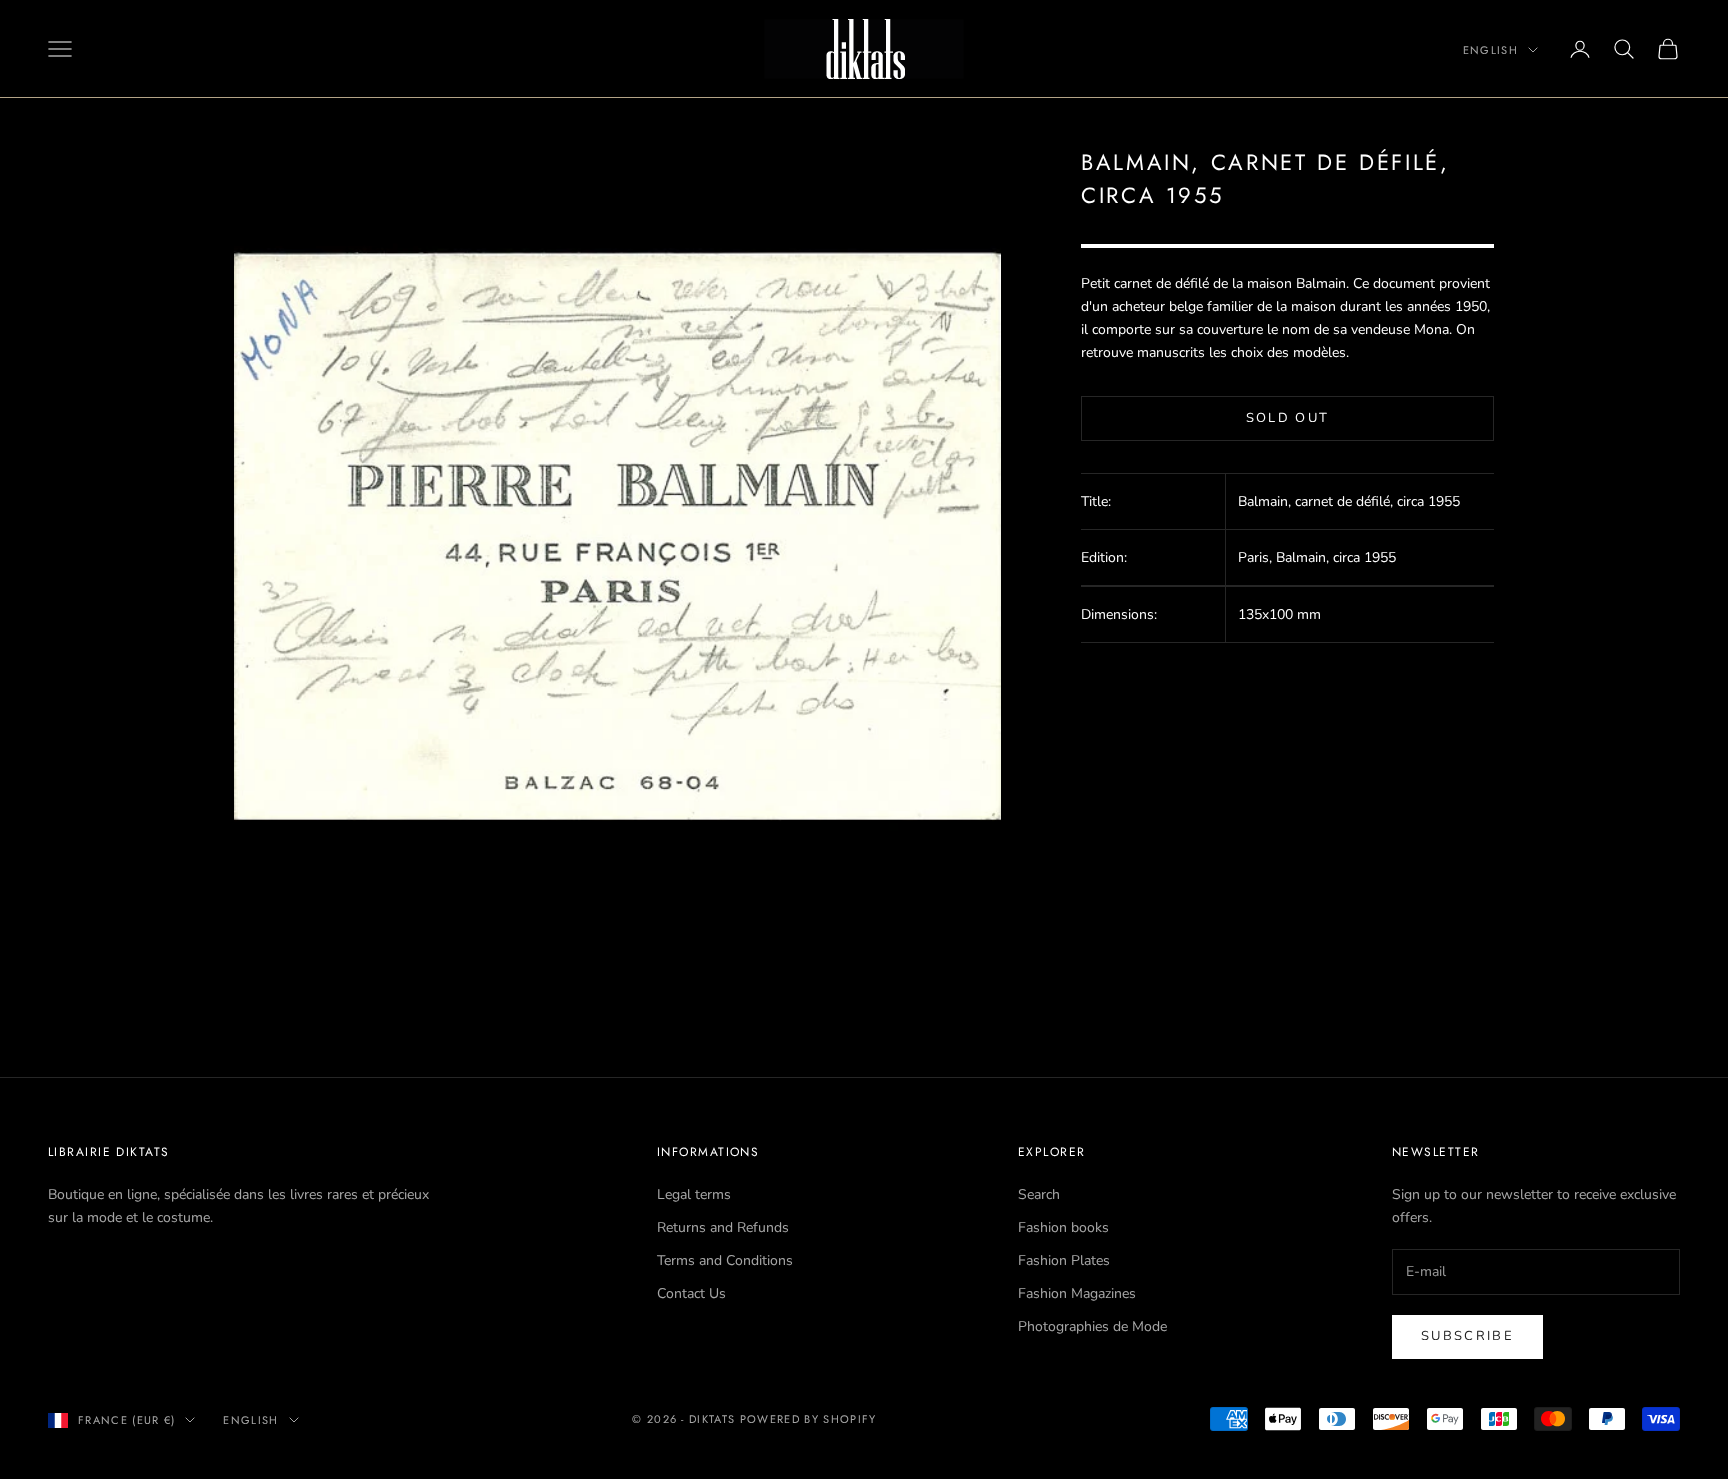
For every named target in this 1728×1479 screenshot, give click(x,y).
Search (1039, 1194)
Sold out (1288, 418)
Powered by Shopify (808, 1419)
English (1490, 50)
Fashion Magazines (1077, 1293)
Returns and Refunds (723, 1227)
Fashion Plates (1064, 1260)
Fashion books (1063, 1227)
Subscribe (1467, 1336)
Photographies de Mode (1092, 1326)
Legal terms (694, 1194)
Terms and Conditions (725, 1260)
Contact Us (691, 1293)
